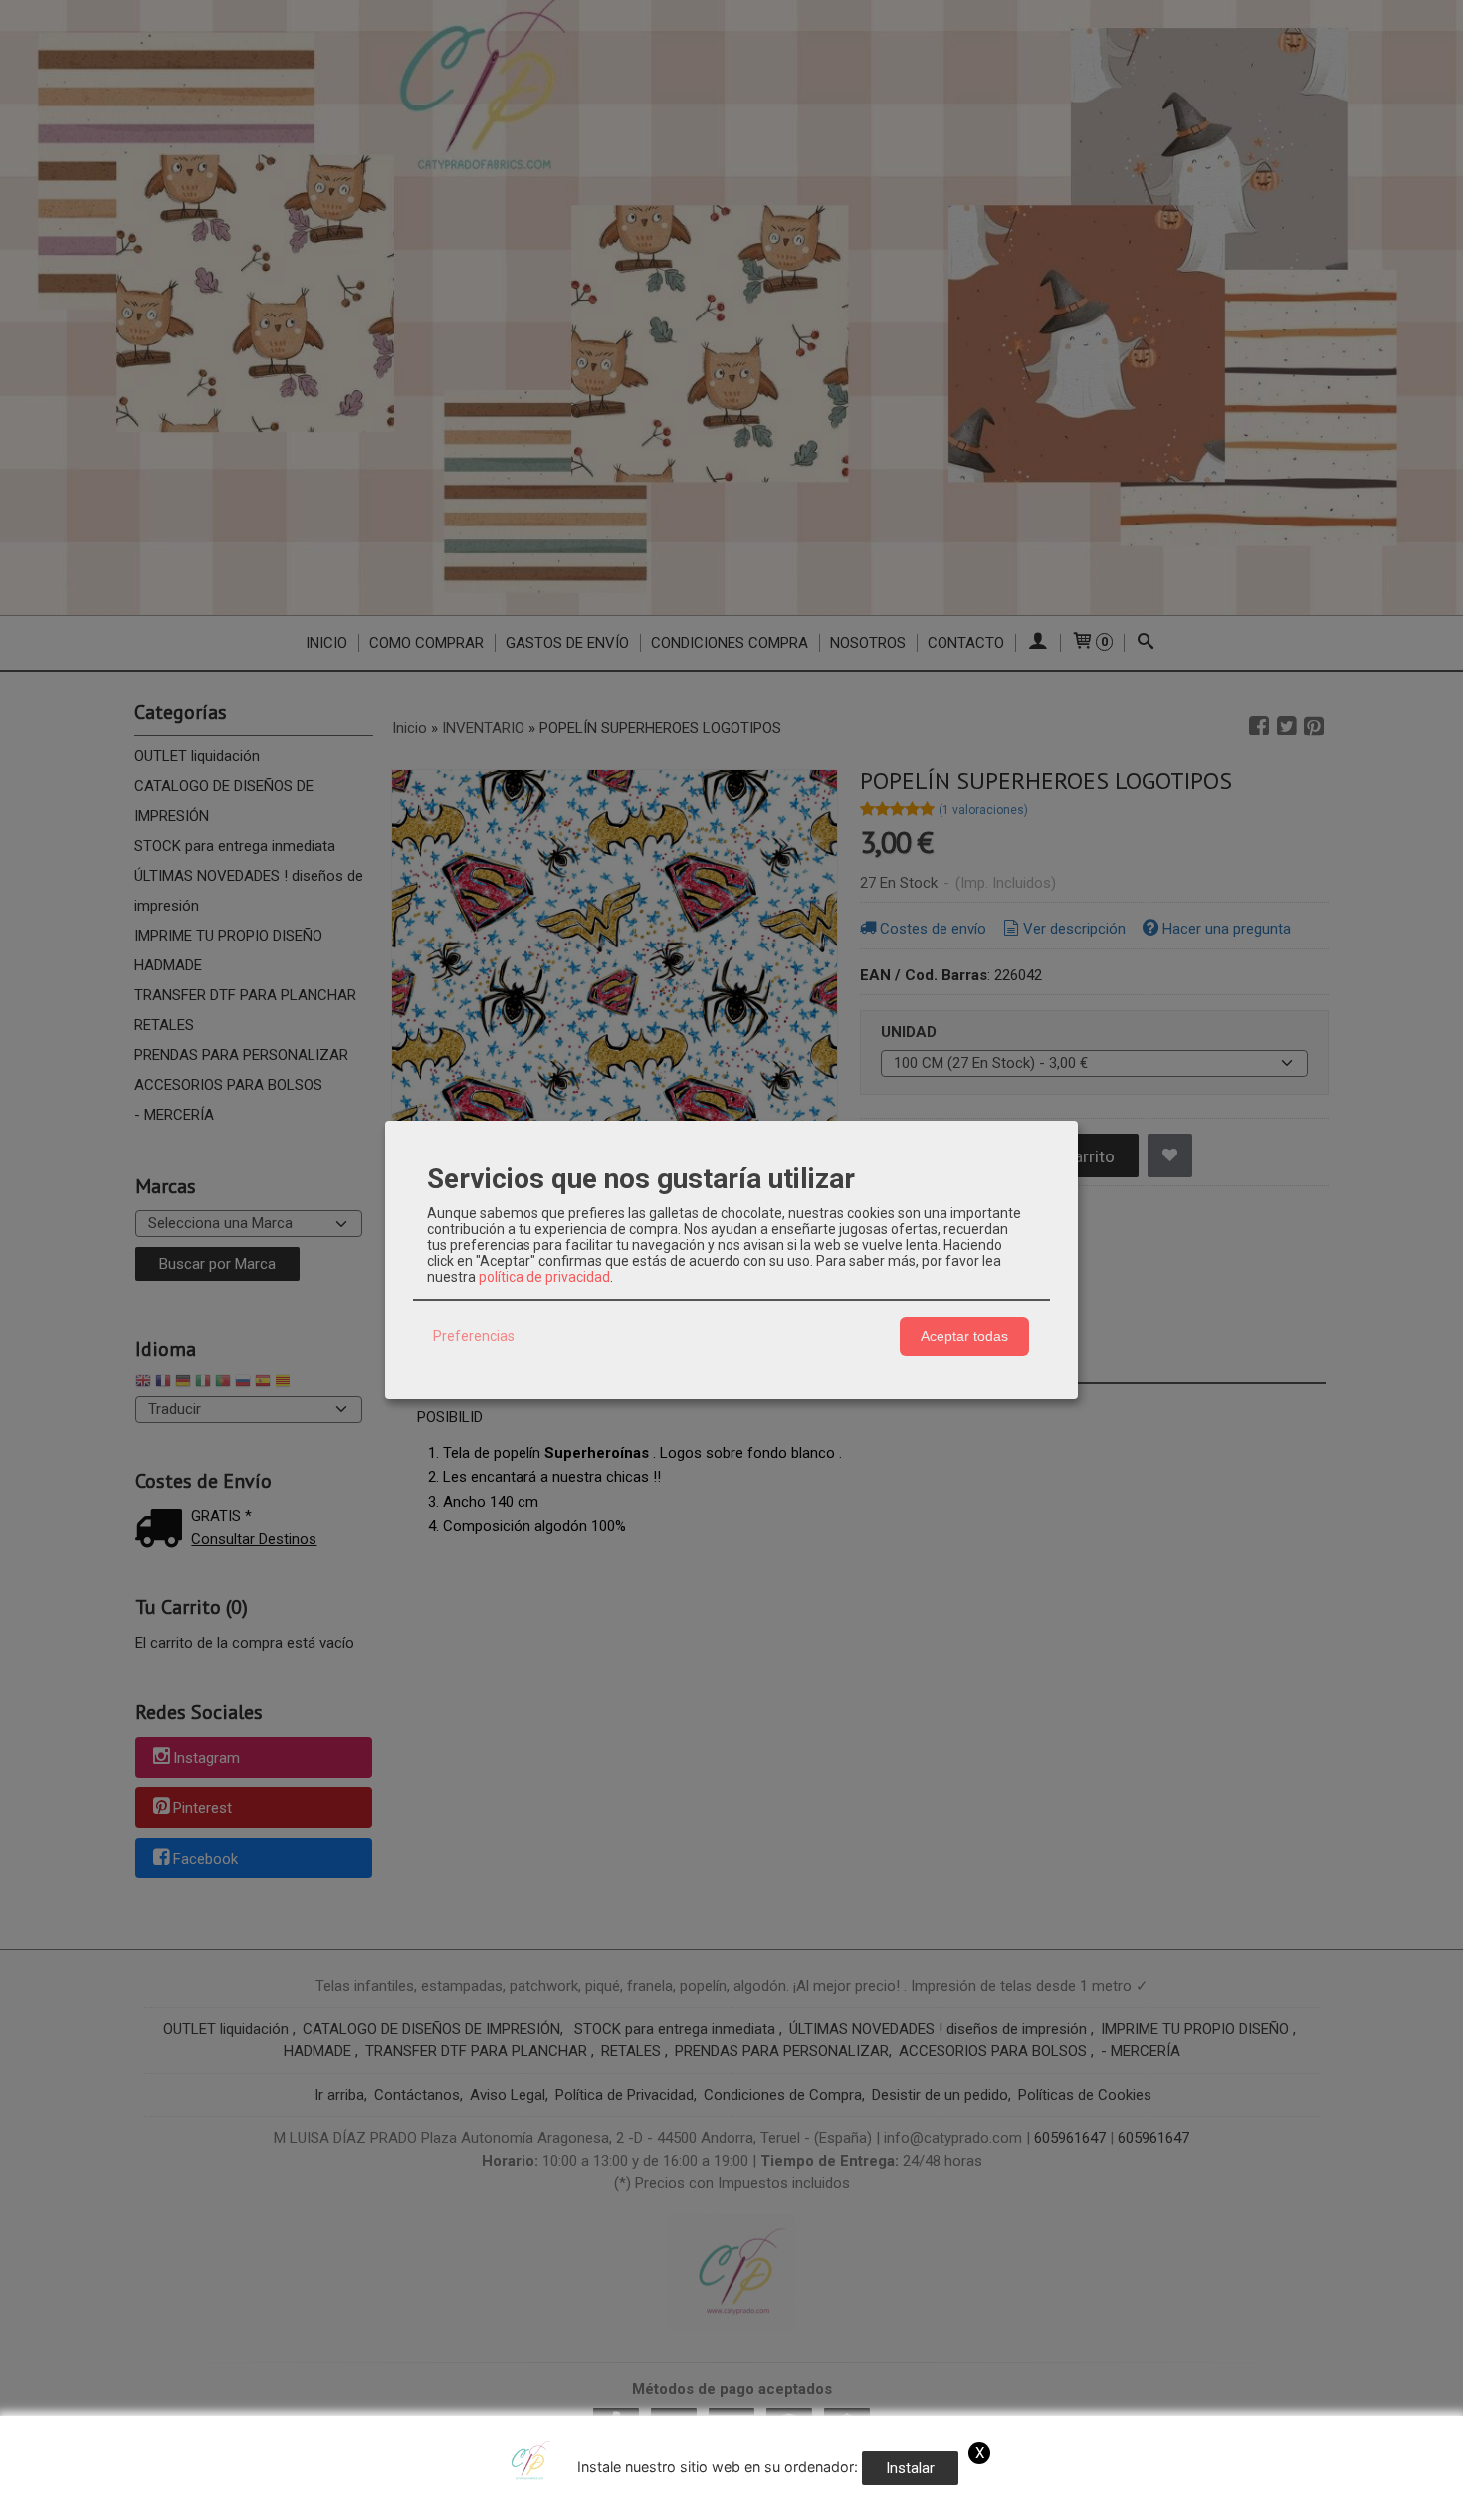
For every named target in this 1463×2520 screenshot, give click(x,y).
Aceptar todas (964, 1336)
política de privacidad (544, 1277)
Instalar (910, 2468)
